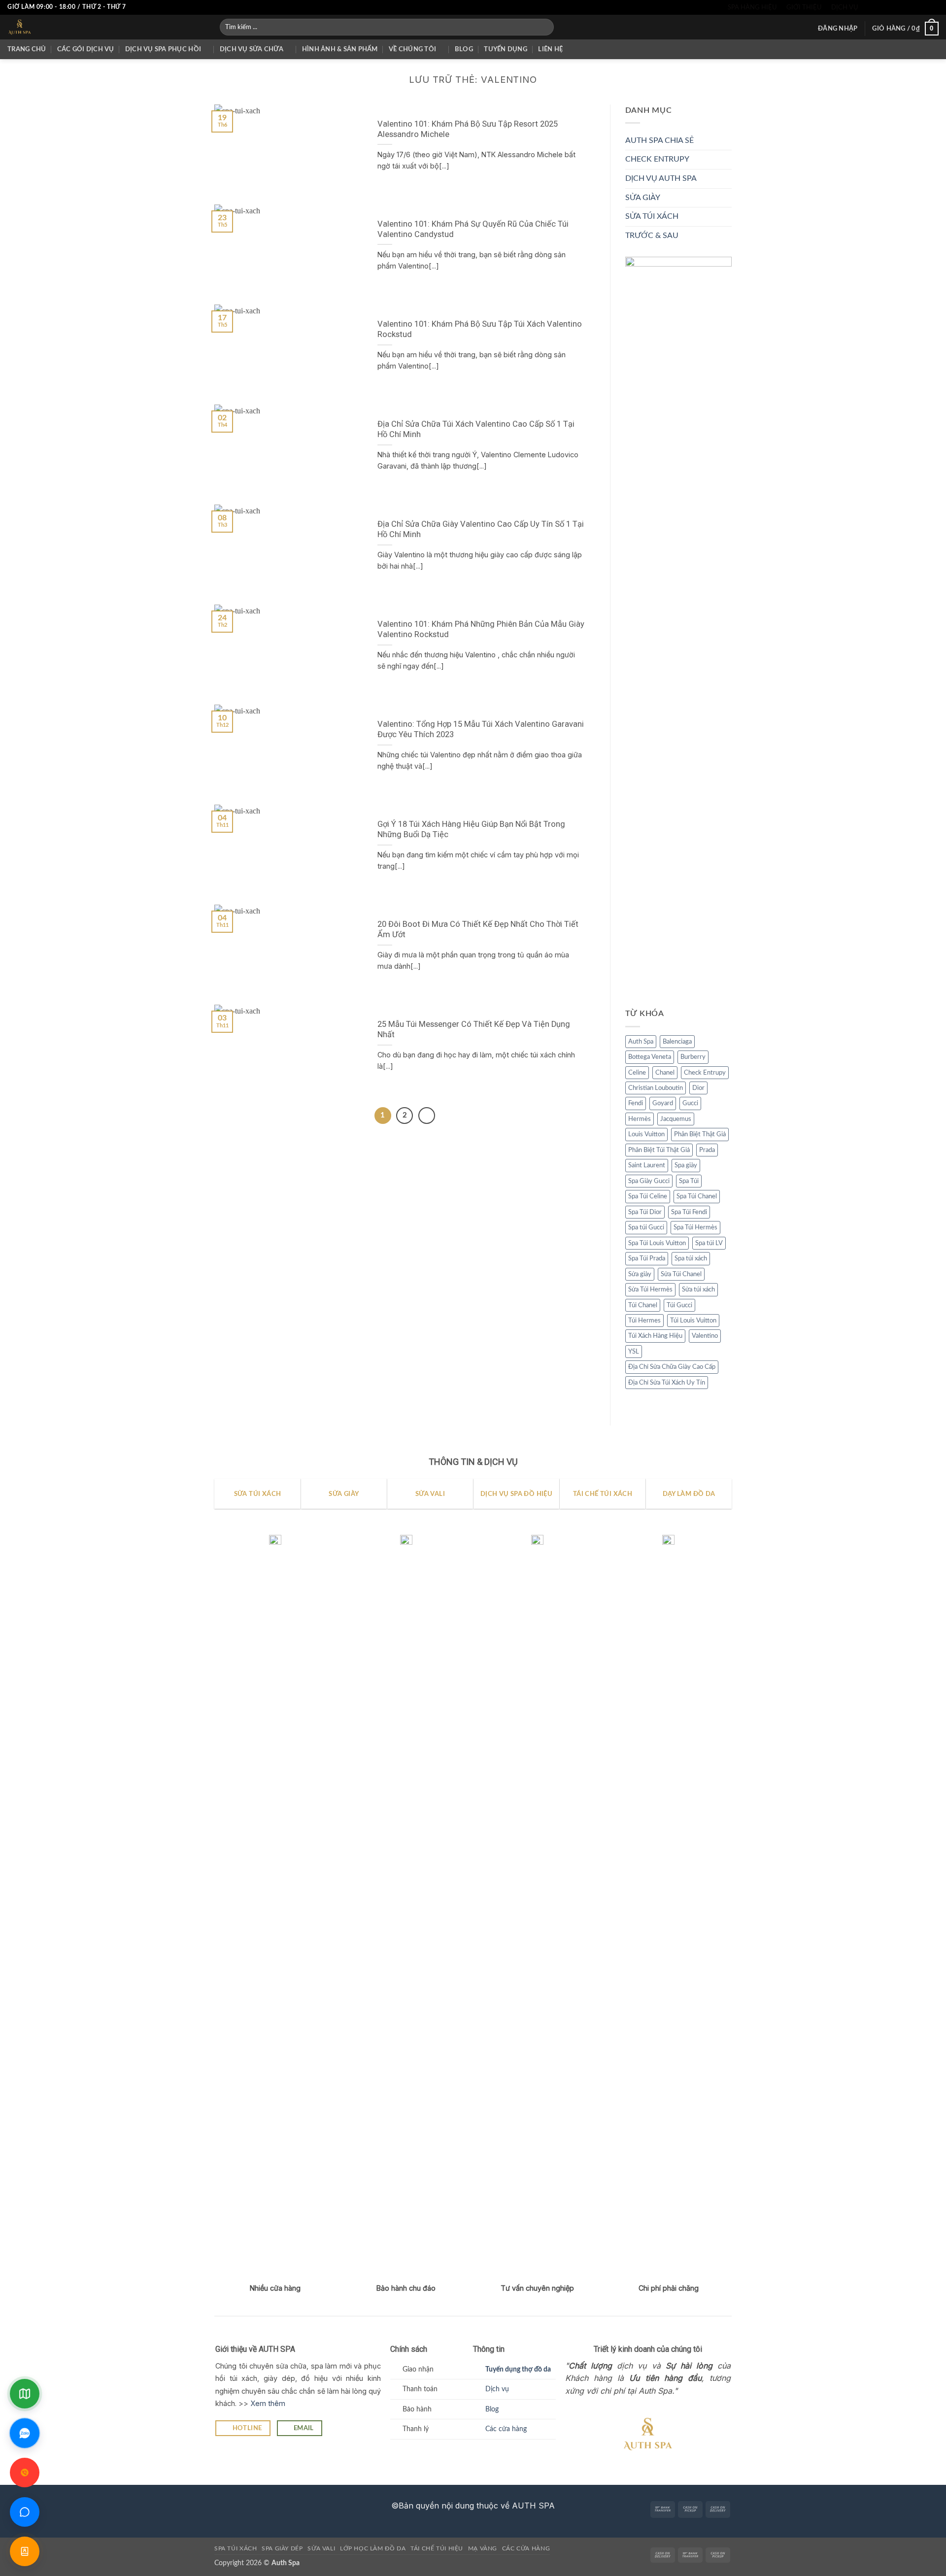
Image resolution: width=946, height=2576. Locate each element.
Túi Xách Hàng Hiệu (655, 1336)
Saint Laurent (647, 1165)
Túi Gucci (679, 1305)
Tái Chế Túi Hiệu (437, 2548)
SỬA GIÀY (643, 198)
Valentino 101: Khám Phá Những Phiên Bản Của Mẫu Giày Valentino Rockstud (481, 629)
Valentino (705, 1336)
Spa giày (686, 1165)
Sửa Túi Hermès (650, 1289)
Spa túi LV (709, 1243)
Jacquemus (676, 1119)
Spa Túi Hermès (695, 1227)
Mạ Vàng (483, 2548)
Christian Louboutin (656, 1088)
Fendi (636, 1103)
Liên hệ (550, 49)
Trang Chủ (27, 49)
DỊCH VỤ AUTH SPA (661, 178)
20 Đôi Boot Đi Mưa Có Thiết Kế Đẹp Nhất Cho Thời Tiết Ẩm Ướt (478, 930)
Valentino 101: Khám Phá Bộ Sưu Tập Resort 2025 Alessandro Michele (468, 129)
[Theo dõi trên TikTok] (886, 7)
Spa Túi (689, 1181)
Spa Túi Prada (647, 1258)
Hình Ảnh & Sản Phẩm (340, 49)
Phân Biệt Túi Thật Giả (659, 1150)
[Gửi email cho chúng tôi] (906, 7)
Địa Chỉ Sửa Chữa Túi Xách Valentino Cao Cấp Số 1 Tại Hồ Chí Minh (476, 429)
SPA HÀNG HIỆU (752, 7)
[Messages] (25, 2512)
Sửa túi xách (698, 1289)
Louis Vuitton (646, 1134)
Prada (707, 1150)
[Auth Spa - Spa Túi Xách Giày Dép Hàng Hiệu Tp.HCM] (106, 27)
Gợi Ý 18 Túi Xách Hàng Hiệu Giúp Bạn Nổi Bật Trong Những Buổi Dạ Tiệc (471, 830)
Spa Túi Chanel (697, 1196)
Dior (698, 1088)
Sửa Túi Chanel (681, 1274)
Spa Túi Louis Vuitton (657, 1243)
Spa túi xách (691, 1258)
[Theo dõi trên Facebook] (868, 7)
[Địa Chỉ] (25, 2394)
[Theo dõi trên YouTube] (934, 7)
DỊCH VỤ (845, 7)
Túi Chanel (643, 1305)
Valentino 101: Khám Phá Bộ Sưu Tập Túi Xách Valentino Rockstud (480, 329)
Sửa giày (640, 1274)
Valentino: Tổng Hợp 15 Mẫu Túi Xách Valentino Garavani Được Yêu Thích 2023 (481, 729)
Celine (637, 1073)
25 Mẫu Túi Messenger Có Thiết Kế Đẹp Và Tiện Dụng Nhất (474, 1030)
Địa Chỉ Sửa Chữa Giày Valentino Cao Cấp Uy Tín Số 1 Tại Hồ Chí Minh (481, 529)
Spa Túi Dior (645, 1212)
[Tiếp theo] (427, 1116)
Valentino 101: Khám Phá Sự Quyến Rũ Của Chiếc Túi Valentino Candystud (473, 229)
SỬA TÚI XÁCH (652, 216)
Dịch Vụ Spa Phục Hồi (163, 49)
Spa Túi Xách (236, 2548)
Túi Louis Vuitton (693, 1321)
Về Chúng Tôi (412, 49)
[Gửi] (545, 27)
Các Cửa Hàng (526, 2548)
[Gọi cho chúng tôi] (915, 7)
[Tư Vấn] (25, 2551)
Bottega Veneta (650, 1057)
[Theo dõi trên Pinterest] (924, 7)
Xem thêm (268, 2403)
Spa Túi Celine (648, 1196)
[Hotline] (25, 2473)
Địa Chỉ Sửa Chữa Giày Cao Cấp (672, 1367)
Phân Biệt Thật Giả (700, 1134)
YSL (634, 1352)
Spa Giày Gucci (649, 1181)
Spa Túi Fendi (689, 1212)
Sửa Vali (321, 2548)
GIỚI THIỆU (804, 7)
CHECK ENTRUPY (657, 159)
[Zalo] (25, 2433)
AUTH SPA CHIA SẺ (659, 140)
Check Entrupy (705, 1073)
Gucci (690, 1103)
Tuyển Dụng (506, 49)
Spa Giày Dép (282, 2548)
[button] (838, 29)
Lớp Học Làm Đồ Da (373, 2548)
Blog (464, 49)
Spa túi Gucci (646, 1227)
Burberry (693, 1057)
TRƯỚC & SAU (652, 236)
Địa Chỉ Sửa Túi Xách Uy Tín (667, 1383)
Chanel (665, 1073)
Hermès (640, 1119)
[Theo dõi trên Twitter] (896, 7)
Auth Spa (641, 1042)
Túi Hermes (644, 1321)
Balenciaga (677, 1042)
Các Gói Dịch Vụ (86, 49)
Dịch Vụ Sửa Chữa (252, 49)
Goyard (663, 1103)
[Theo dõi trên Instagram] (877, 7)
